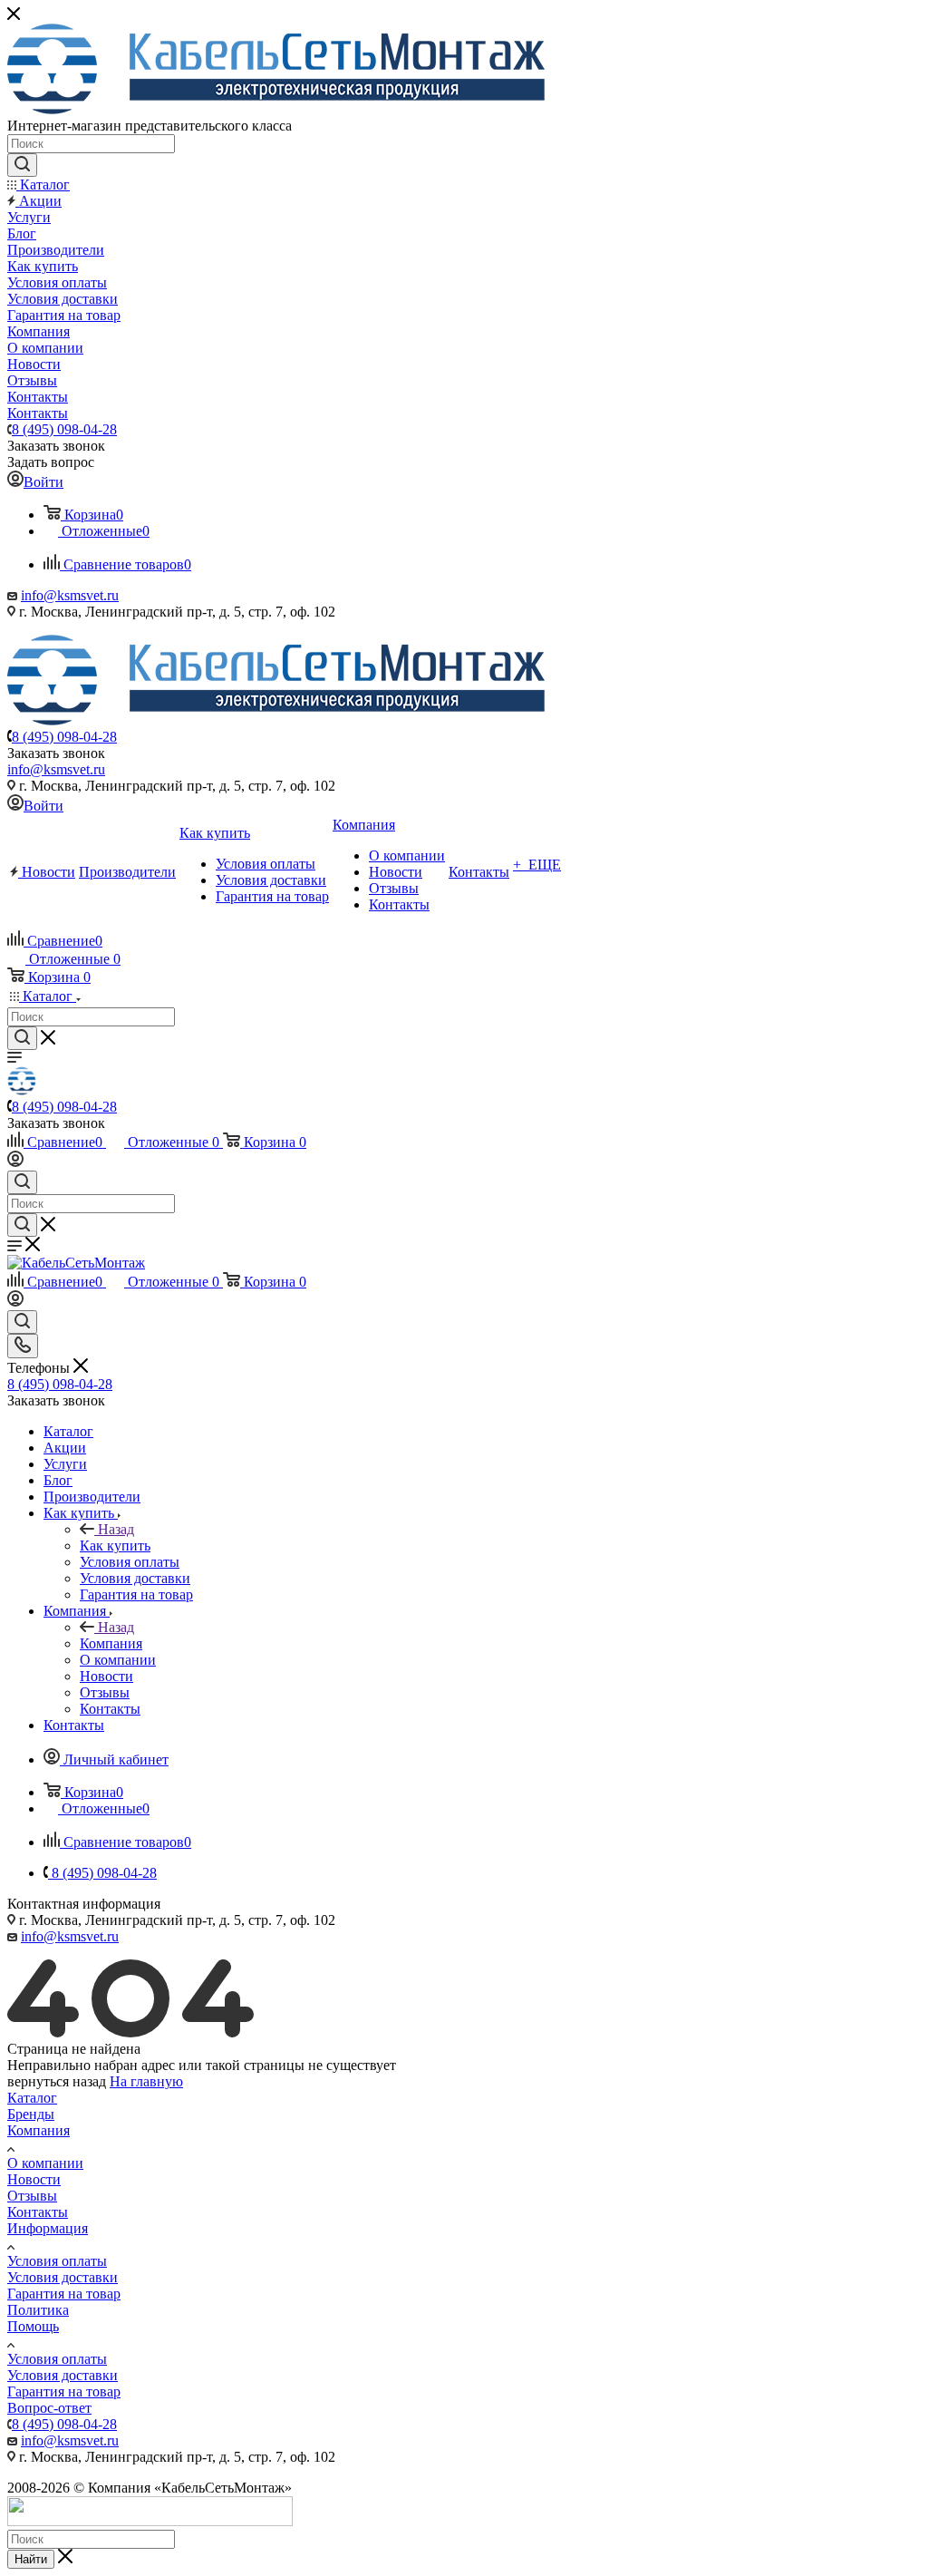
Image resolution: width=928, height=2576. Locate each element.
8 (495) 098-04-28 (64, 429)
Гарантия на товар (64, 2294)
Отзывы (32, 2196)
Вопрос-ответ (49, 2408)
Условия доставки (63, 2277)
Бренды (31, 2114)
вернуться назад (57, 2081)
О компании (45, 2163)
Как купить (115, 1546)
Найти (31, 2559)
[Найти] (22, 165)
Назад (116, 1529)
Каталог (32, 2098)
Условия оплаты (57, 2261)
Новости (34, 2179)
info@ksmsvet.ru (70, 595)
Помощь (33, 2326)
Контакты (38, 2212)
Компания (111, 1643)
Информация (48, 2228)
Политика (38, 2310)
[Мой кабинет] (15, 1162)
